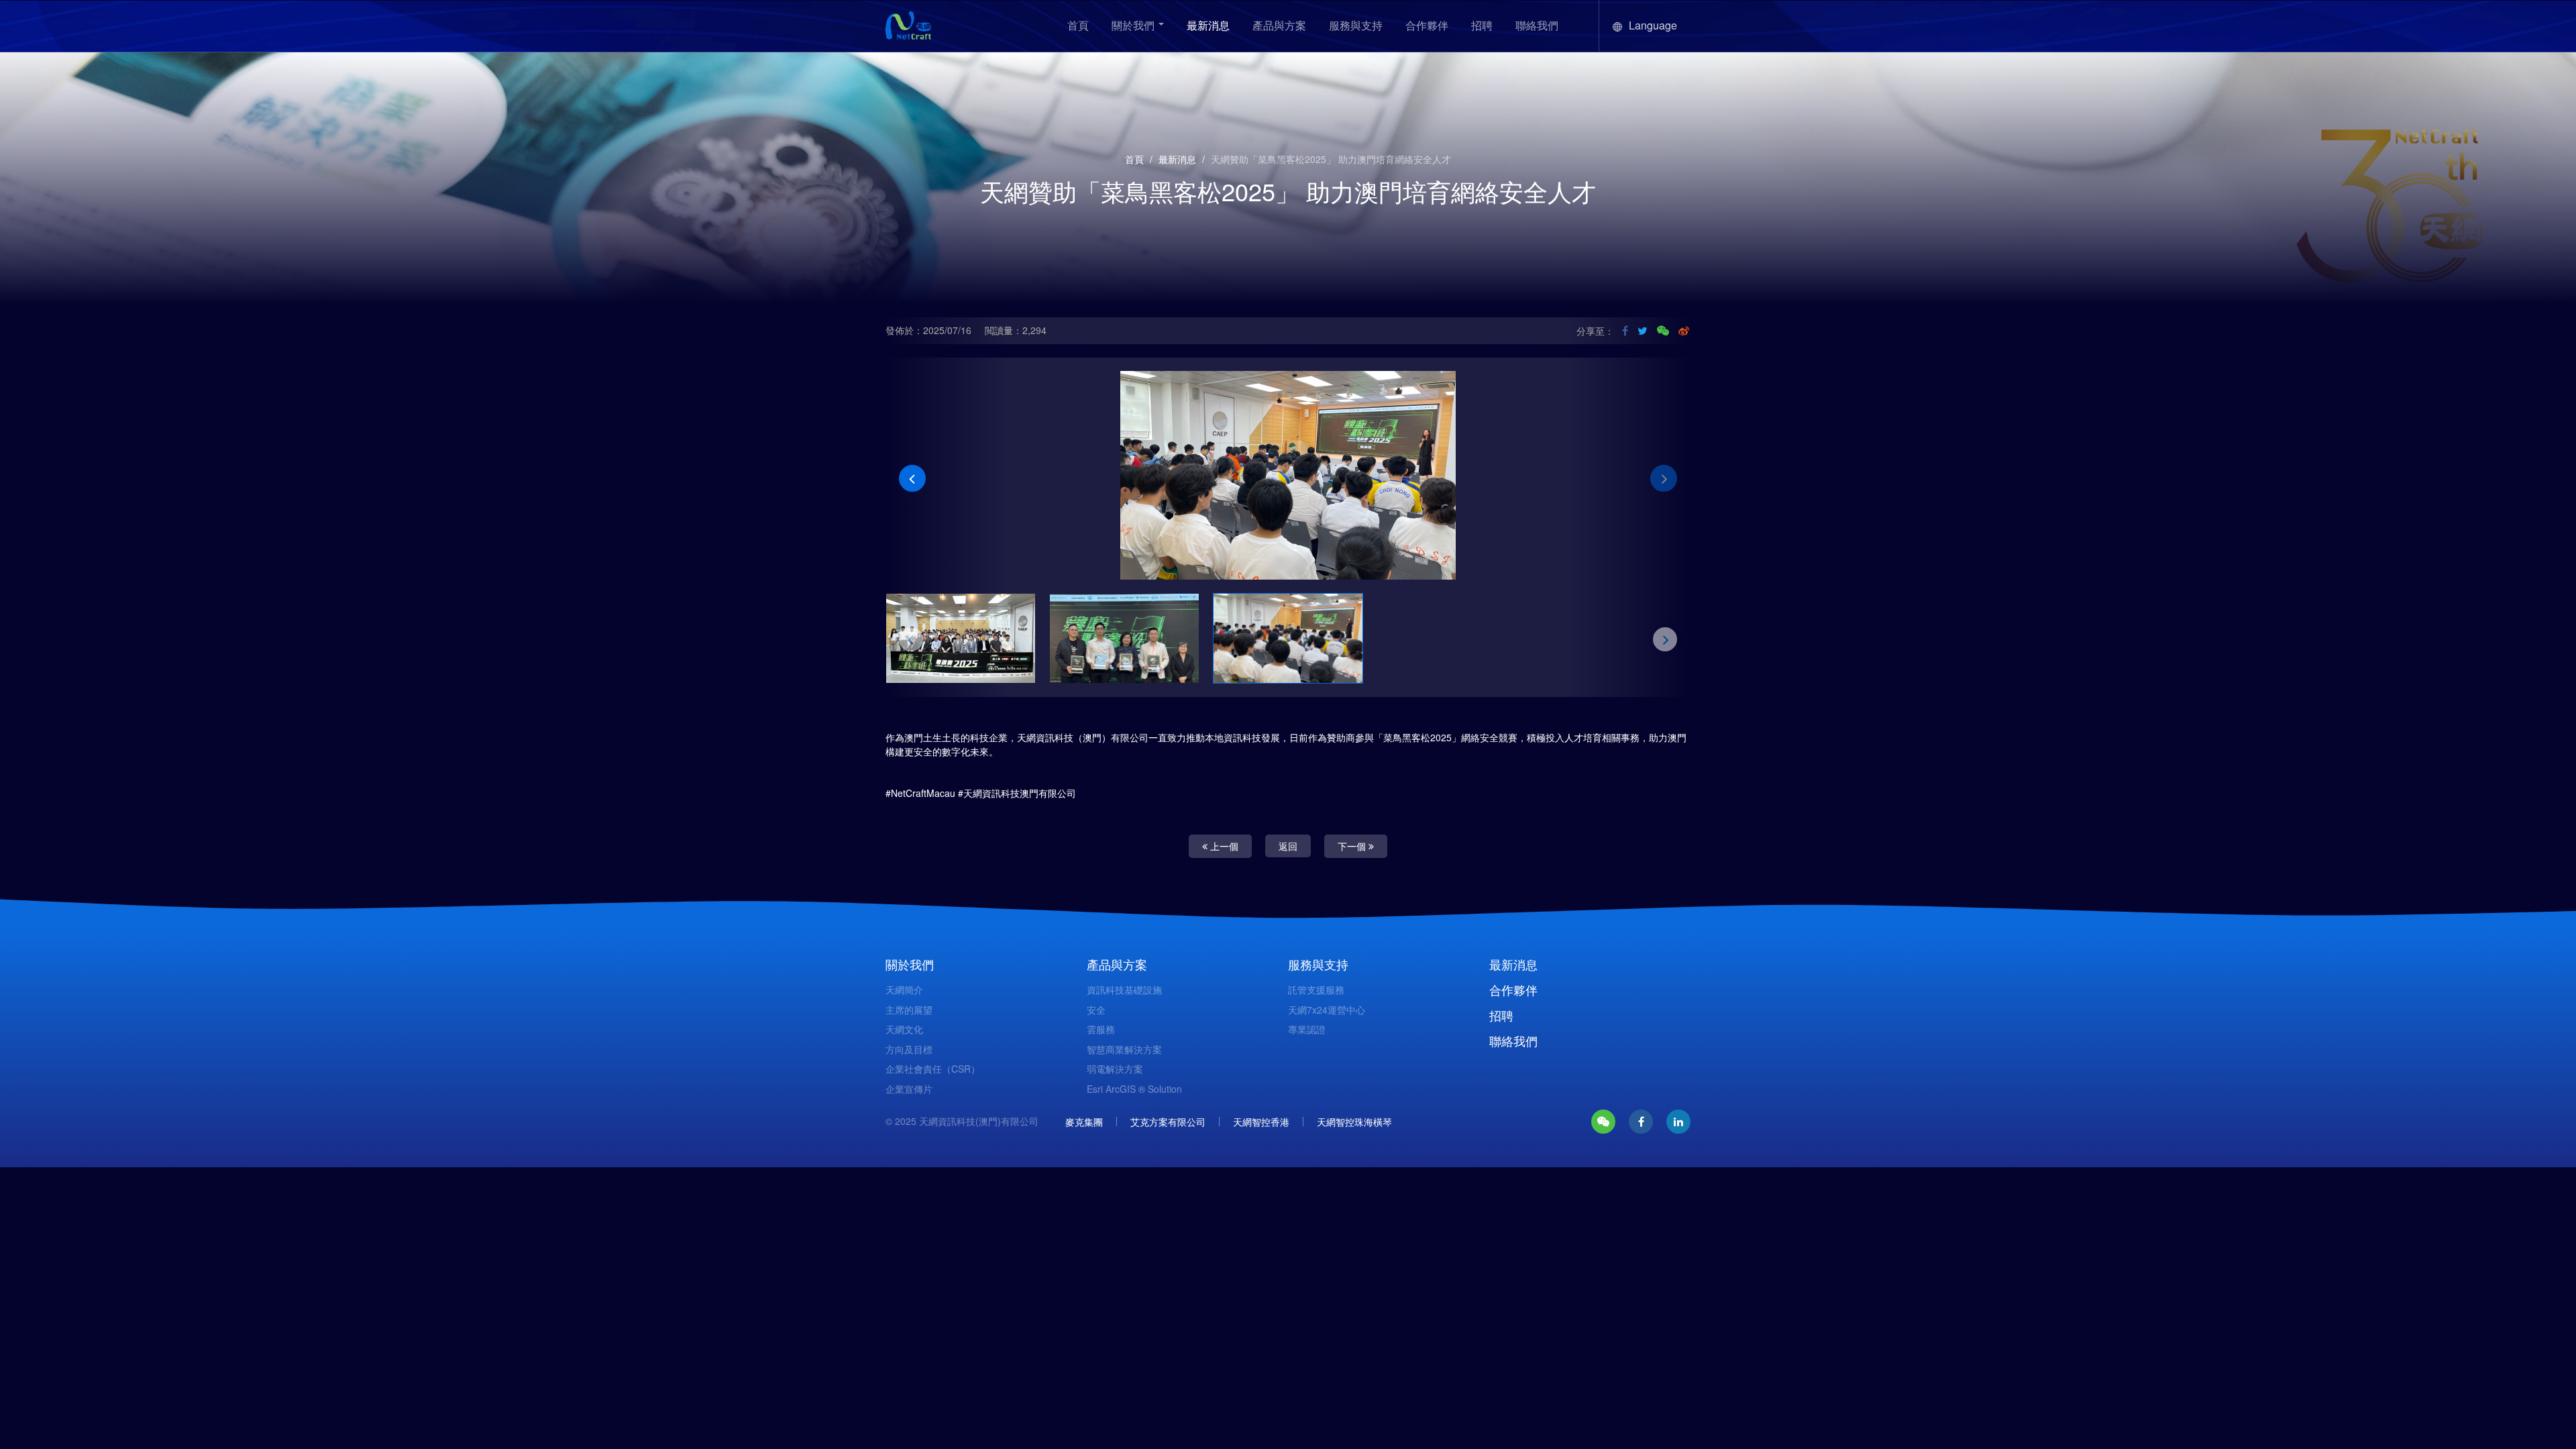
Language (1653, 25)
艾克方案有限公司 (1168, 1115)
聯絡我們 (1537, 25)
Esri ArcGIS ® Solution (1134, 1082)
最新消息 (1208, 25)
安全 (1096, 1003)
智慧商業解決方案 (1124, 1042)
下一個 (1353, 839)
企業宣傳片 (909, 1082)
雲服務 (1101, 1022)
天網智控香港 (1261, 1115)
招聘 (1482, 25)
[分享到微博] (1684, 331)
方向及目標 (909, 1042)
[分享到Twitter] (1643, 331)
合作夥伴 (1427, 25)
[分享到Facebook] (1625, 331)
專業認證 (1307, 1022)
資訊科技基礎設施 (1124, 983)
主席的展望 (909, 1003)
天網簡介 (904, 983)
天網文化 (904, 1022)
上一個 (1223, 839)
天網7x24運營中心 (1327, 1003)
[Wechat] (1603, 1115)
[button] (912, 475)
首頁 (1078, 25)
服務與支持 (1356, 25)
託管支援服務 (1316, 983)
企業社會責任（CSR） (933, 1062)
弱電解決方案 (1115, 1062)
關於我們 (1134, 25)
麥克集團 (1084, 1115)
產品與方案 (1279, 25)
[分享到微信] (1663, 331)
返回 (1288, 839)
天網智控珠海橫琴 (1354, 1115)
